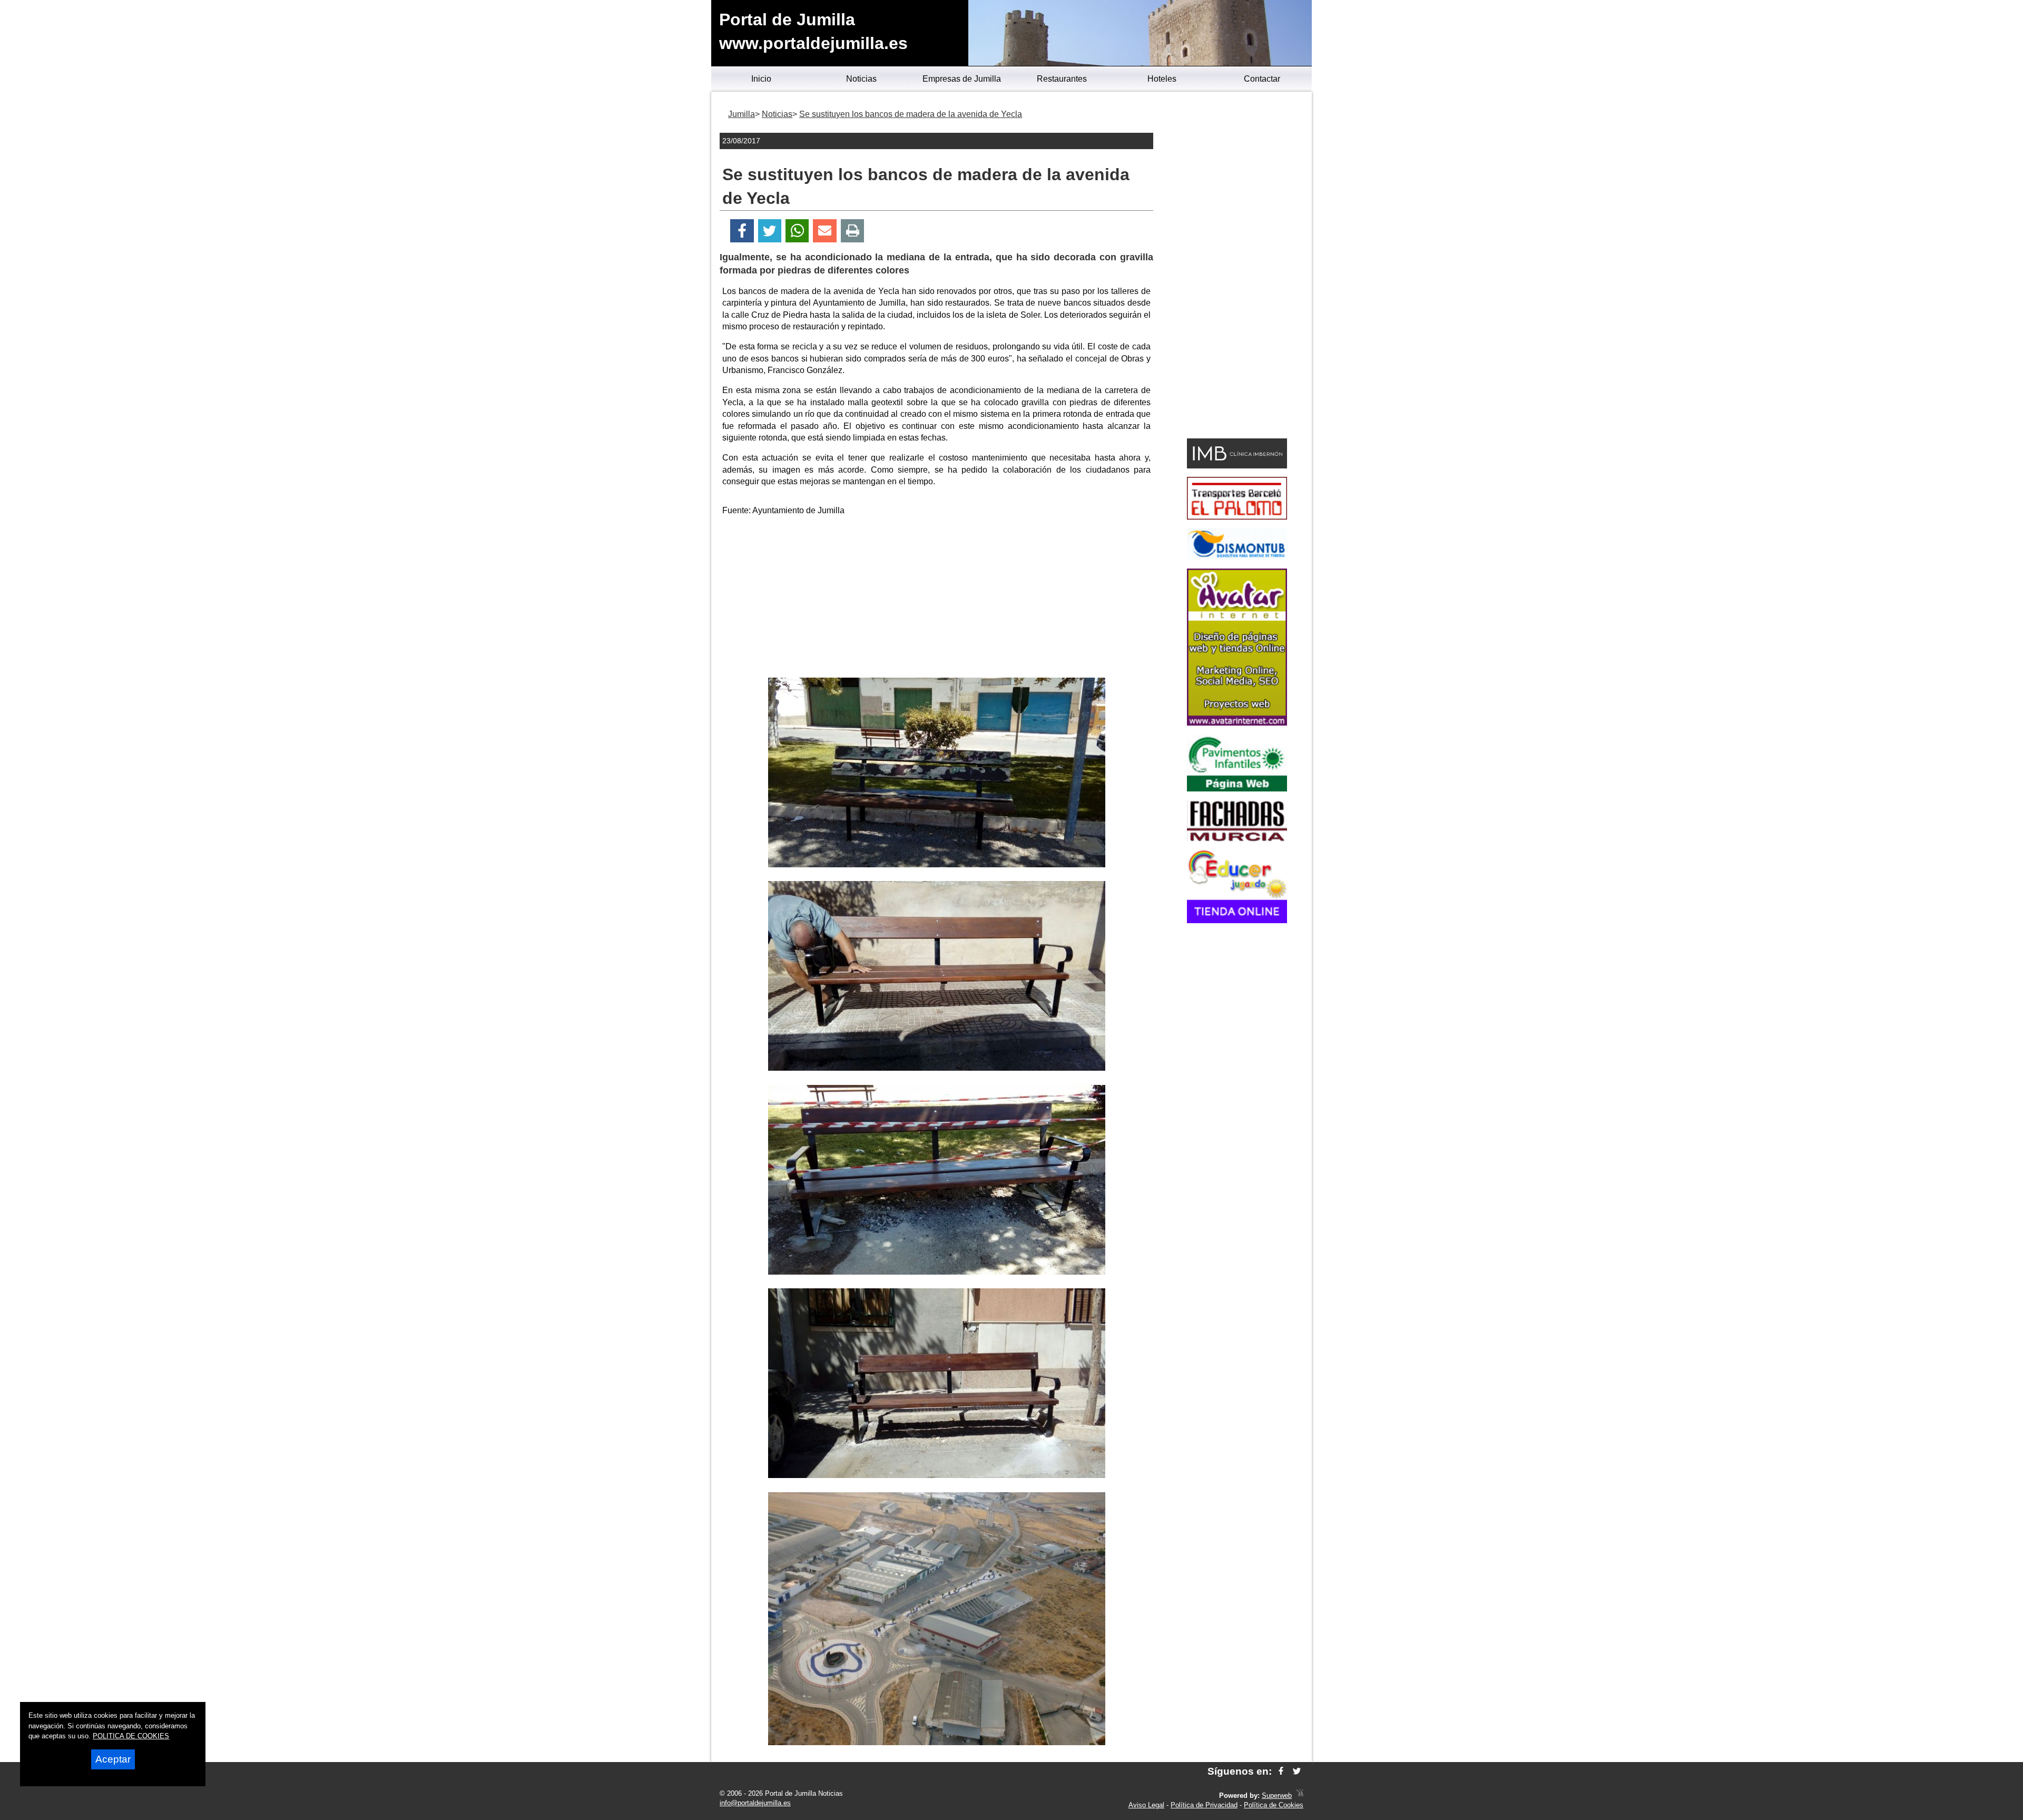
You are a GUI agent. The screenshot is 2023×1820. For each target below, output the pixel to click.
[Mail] (824, 231)
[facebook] (1281, 1771)
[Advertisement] (937, 599)
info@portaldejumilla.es (755, 1803)
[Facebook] (742, 231)
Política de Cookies (1274, 1805)
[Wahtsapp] (797, 231)
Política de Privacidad (1204, 1805)
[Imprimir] (853, 231)
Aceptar (113, 1759)
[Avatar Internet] (1237, 723)
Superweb (1277, 1795)
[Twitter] (770, 231)
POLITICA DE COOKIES (131, 1736)
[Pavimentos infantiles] (1237, 789)
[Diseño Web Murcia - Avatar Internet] (1300, 1795)
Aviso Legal (1146, 1805)
